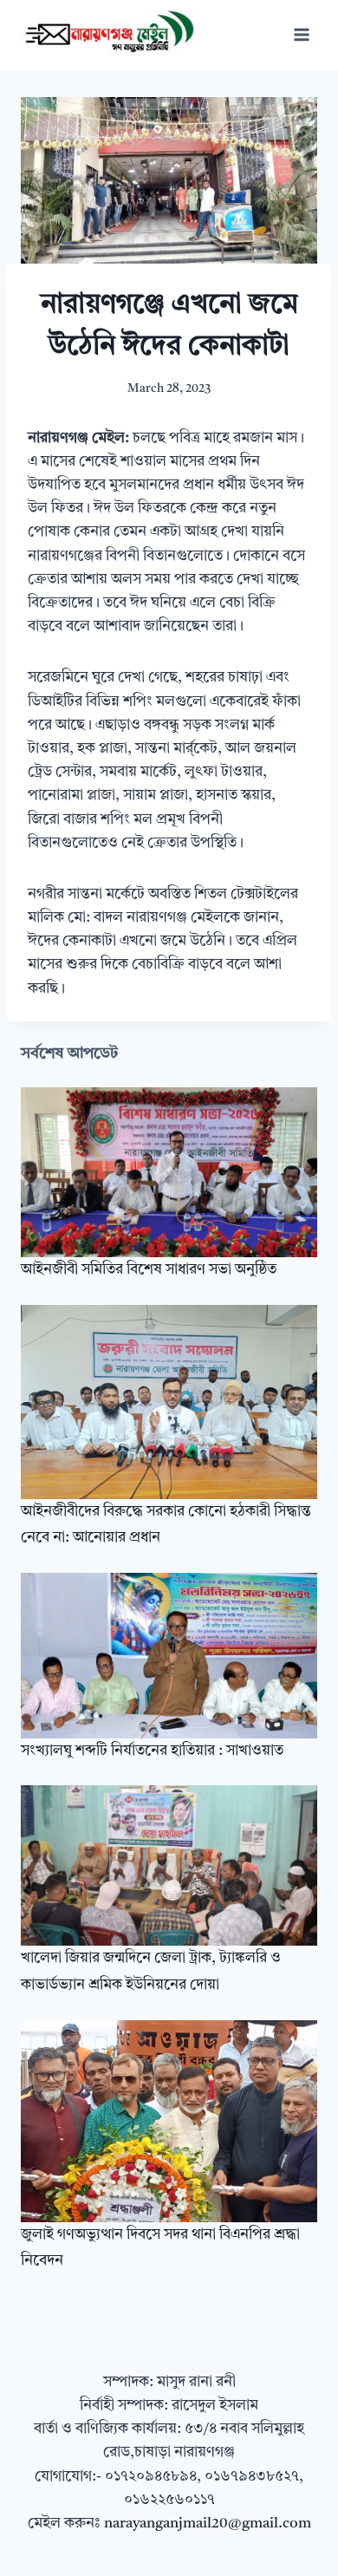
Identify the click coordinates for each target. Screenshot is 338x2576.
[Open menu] (301, 34)
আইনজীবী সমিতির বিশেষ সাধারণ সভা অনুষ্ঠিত (149, 1270)
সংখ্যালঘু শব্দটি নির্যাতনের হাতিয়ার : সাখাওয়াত (152, 1751)
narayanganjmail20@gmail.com (208, 2524)
